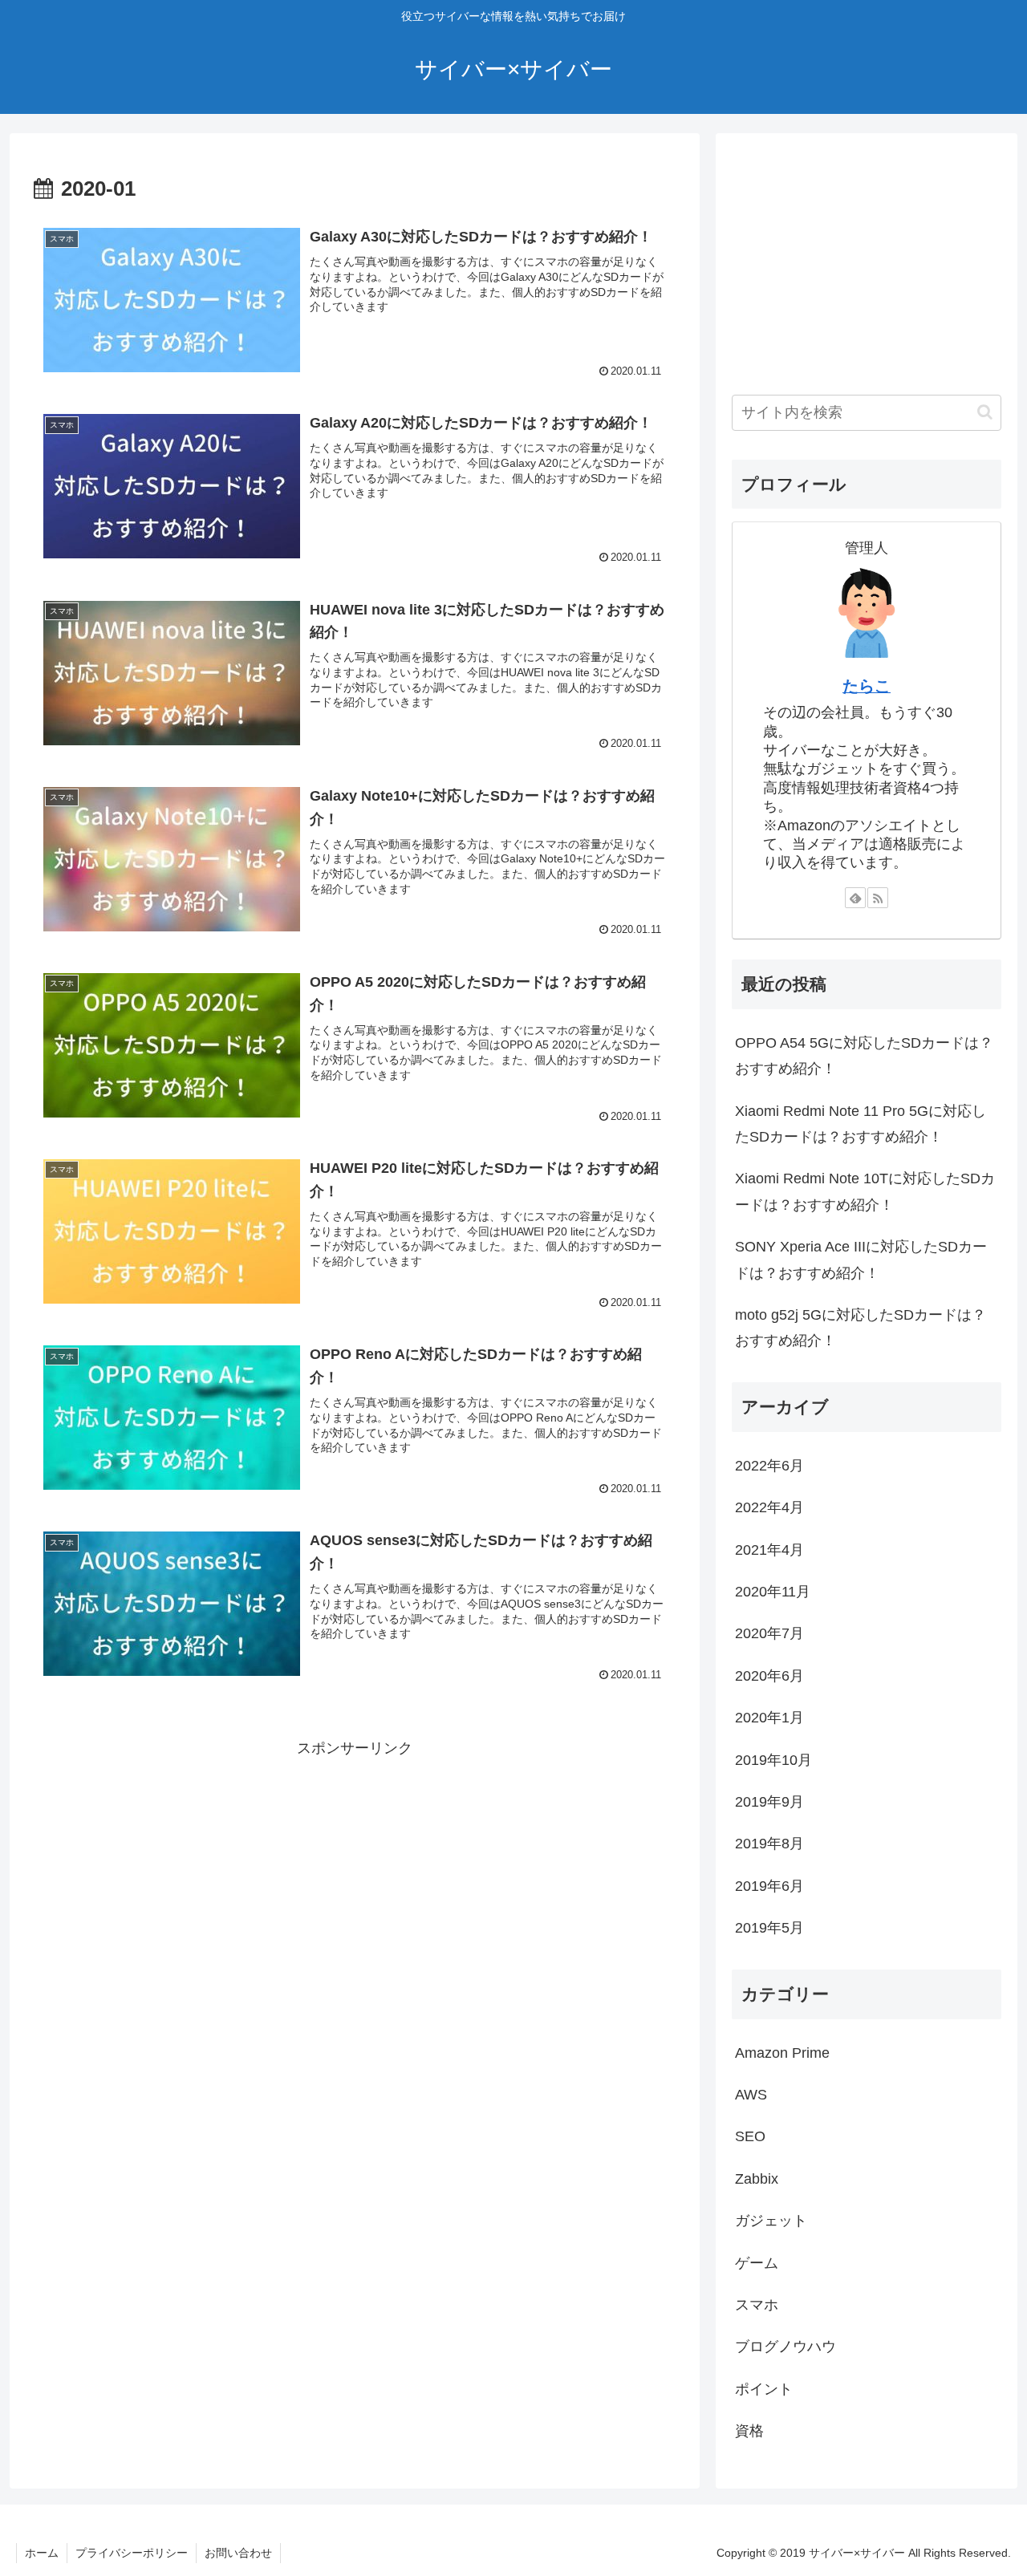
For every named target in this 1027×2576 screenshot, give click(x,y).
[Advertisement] (355, 1873)
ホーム (42, 2553)
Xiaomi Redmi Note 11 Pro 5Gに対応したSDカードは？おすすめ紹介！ (861, 1124)
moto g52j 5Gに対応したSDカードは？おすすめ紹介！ (861, 1328)
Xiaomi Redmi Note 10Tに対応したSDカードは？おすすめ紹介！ (865, 1191)
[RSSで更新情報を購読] (878, 898)
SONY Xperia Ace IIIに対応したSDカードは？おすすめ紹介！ (861, 1260)
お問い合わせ (238, 2553)
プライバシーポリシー (132, 2553)
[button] (985, 412)
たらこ (867, 686)
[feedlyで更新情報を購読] (855, 898)
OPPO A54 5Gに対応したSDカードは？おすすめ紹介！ (864, 1056)
